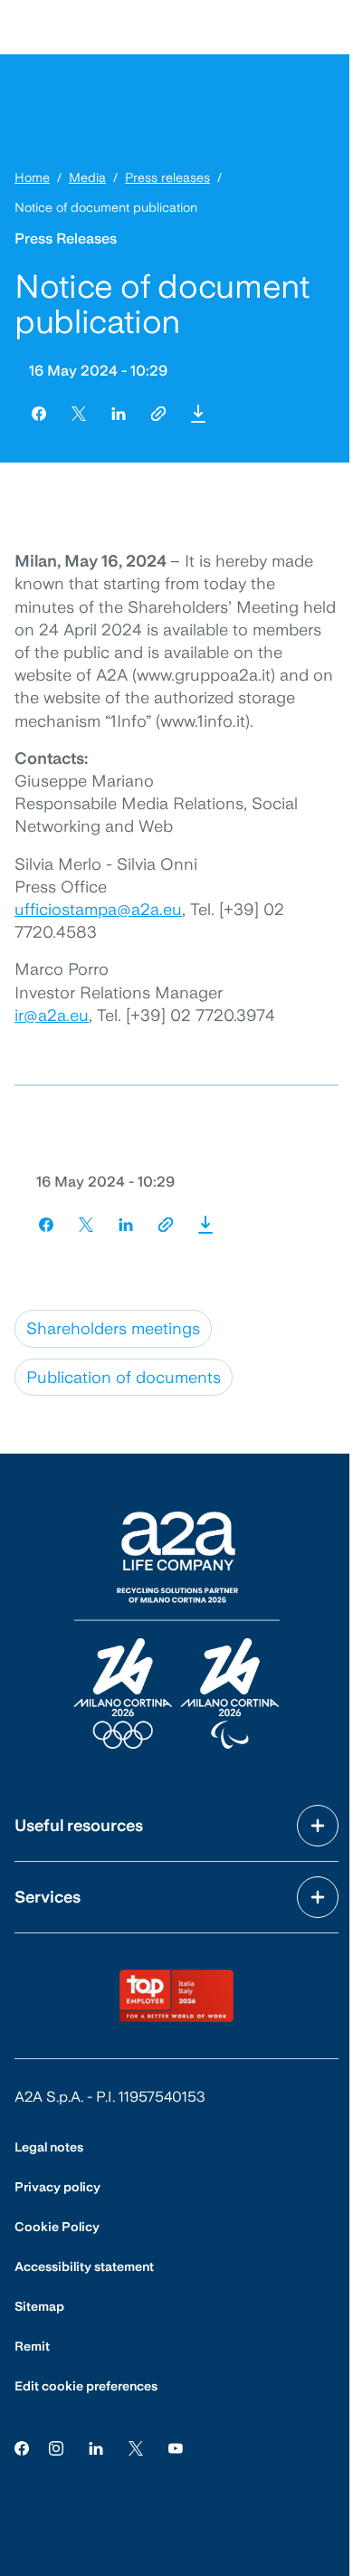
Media (87, 177)
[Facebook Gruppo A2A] (22, 2447)
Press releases (167, 177)
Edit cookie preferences (86, 2386)
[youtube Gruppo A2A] (176, 2447)
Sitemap (39, 2306)
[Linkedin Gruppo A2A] (96, 2447)
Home (32, 177)
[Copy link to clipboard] (158, 414)
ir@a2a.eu (52, 1015)
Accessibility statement (84, 2266)
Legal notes (49, 2147)
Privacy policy (57, 2187)
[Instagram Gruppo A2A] (56, 2447)
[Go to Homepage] (177, 1630)
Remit (32, 2346)
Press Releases (66, 239)
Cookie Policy (57, 2227)
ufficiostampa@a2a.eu (98, 909)
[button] (198, 414)
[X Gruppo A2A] (136, 2447)
